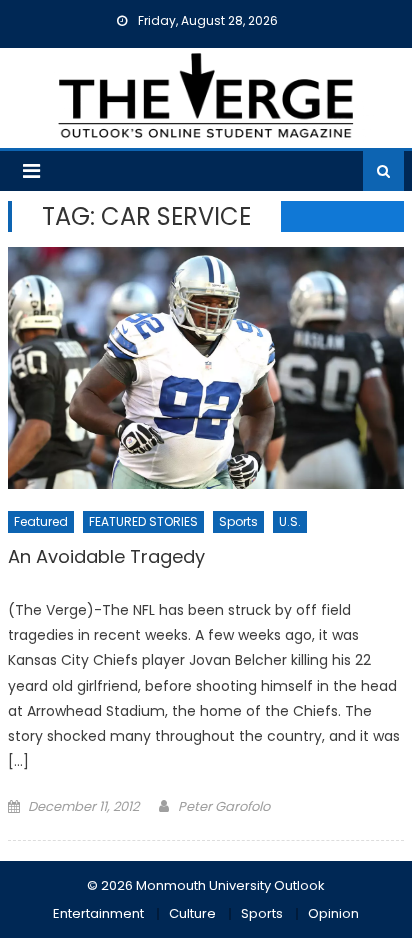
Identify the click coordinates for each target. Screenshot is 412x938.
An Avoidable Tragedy (106, 557)
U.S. (290, 521)
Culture (192, 913)
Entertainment (98, 913)
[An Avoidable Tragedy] (206, 368)
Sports (238, 521)
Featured (41, 521)
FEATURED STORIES (143, 521)
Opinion (333, 913)
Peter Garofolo (224, 806)
